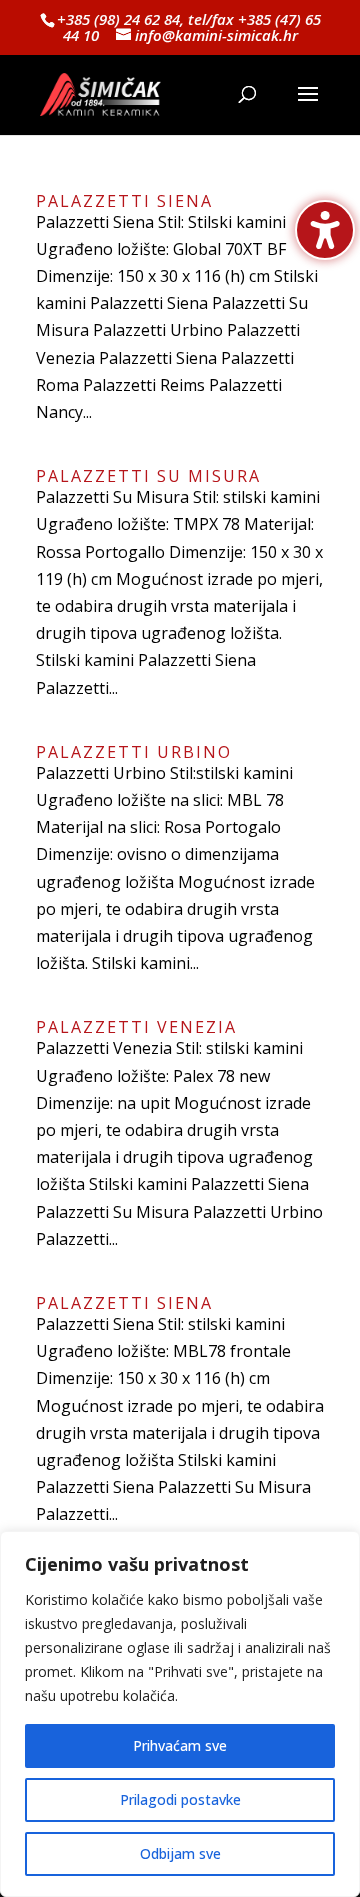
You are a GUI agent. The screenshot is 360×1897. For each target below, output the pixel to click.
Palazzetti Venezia (136, 1027)
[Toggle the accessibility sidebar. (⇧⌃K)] (325, 230)
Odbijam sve (180, 1853)
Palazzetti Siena (124, 201)
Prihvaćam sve (180, 1745)
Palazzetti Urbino (134, 752)
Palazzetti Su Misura (148, 476)
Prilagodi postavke (180, 1799)
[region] (180, 1714)
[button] (308, 107)
